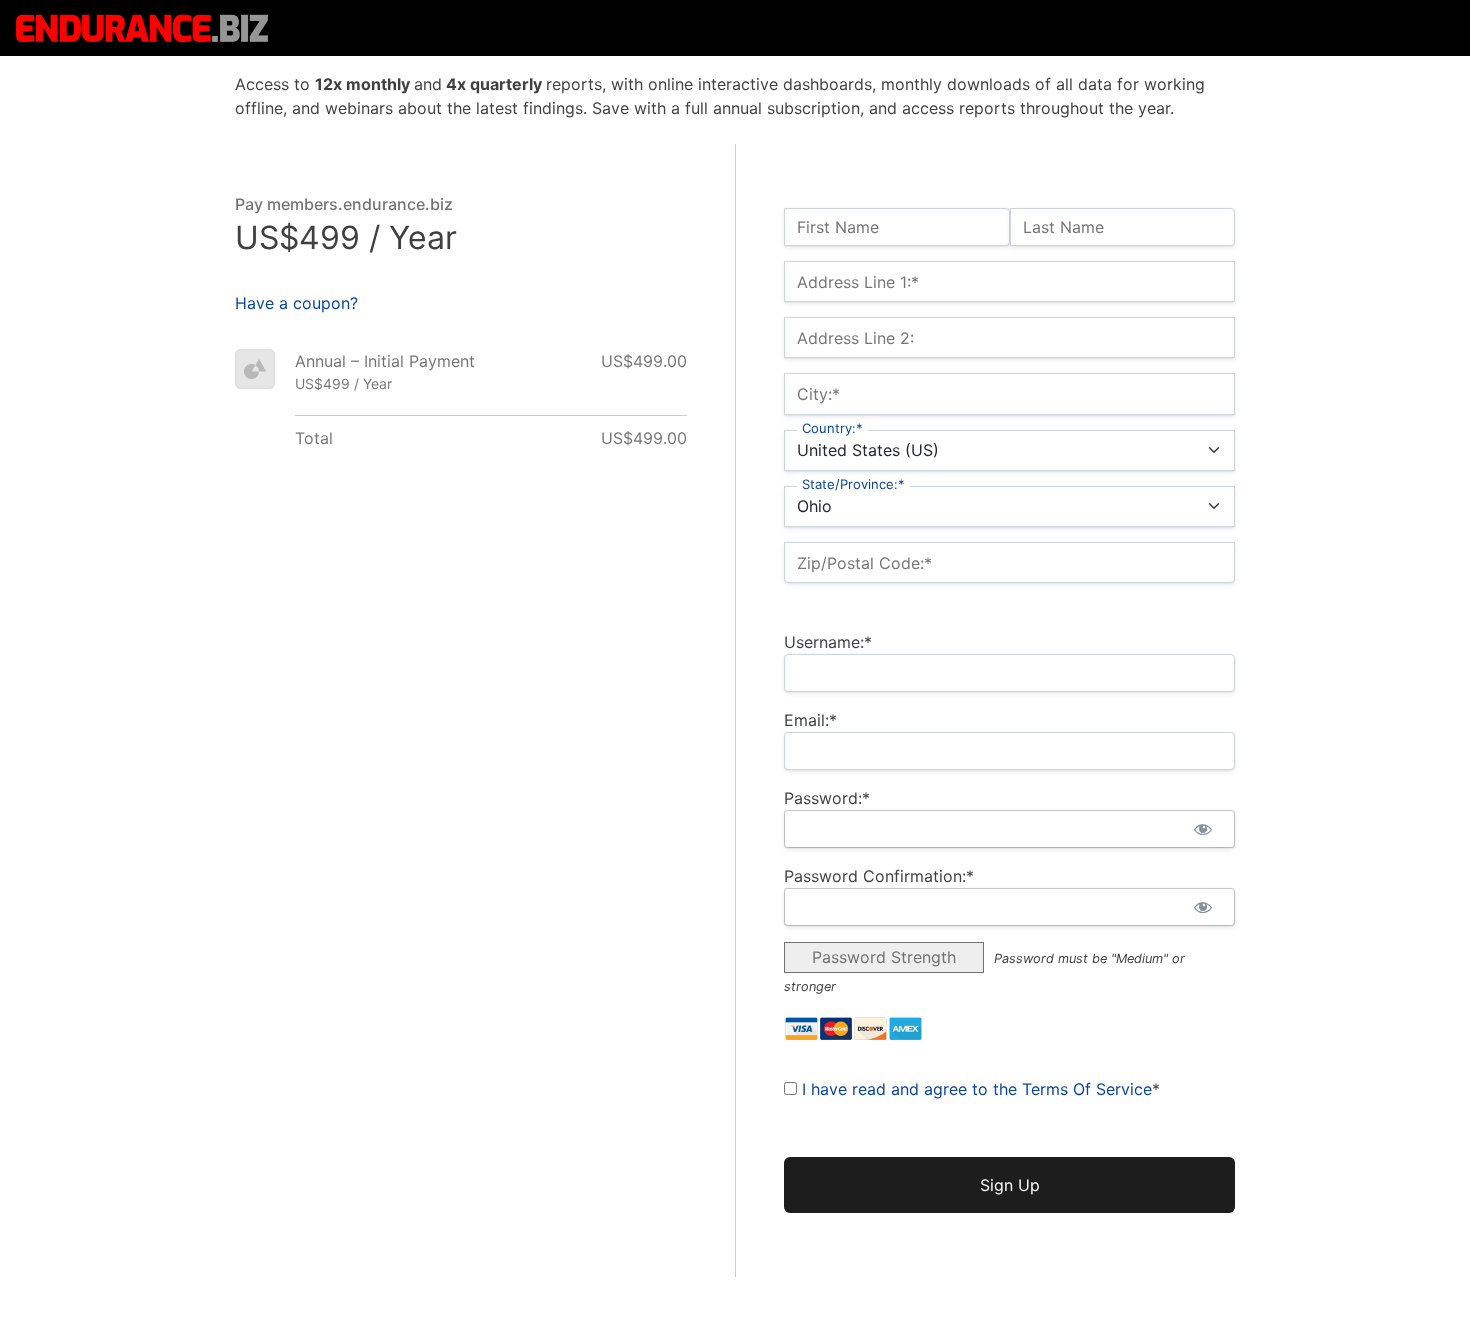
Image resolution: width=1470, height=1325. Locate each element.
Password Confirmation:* (879, 876)
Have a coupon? (296, 303)
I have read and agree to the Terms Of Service (977, 1089)
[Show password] (1202, 829)
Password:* (827, 798)
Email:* (810, 720)
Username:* (828, 642)
